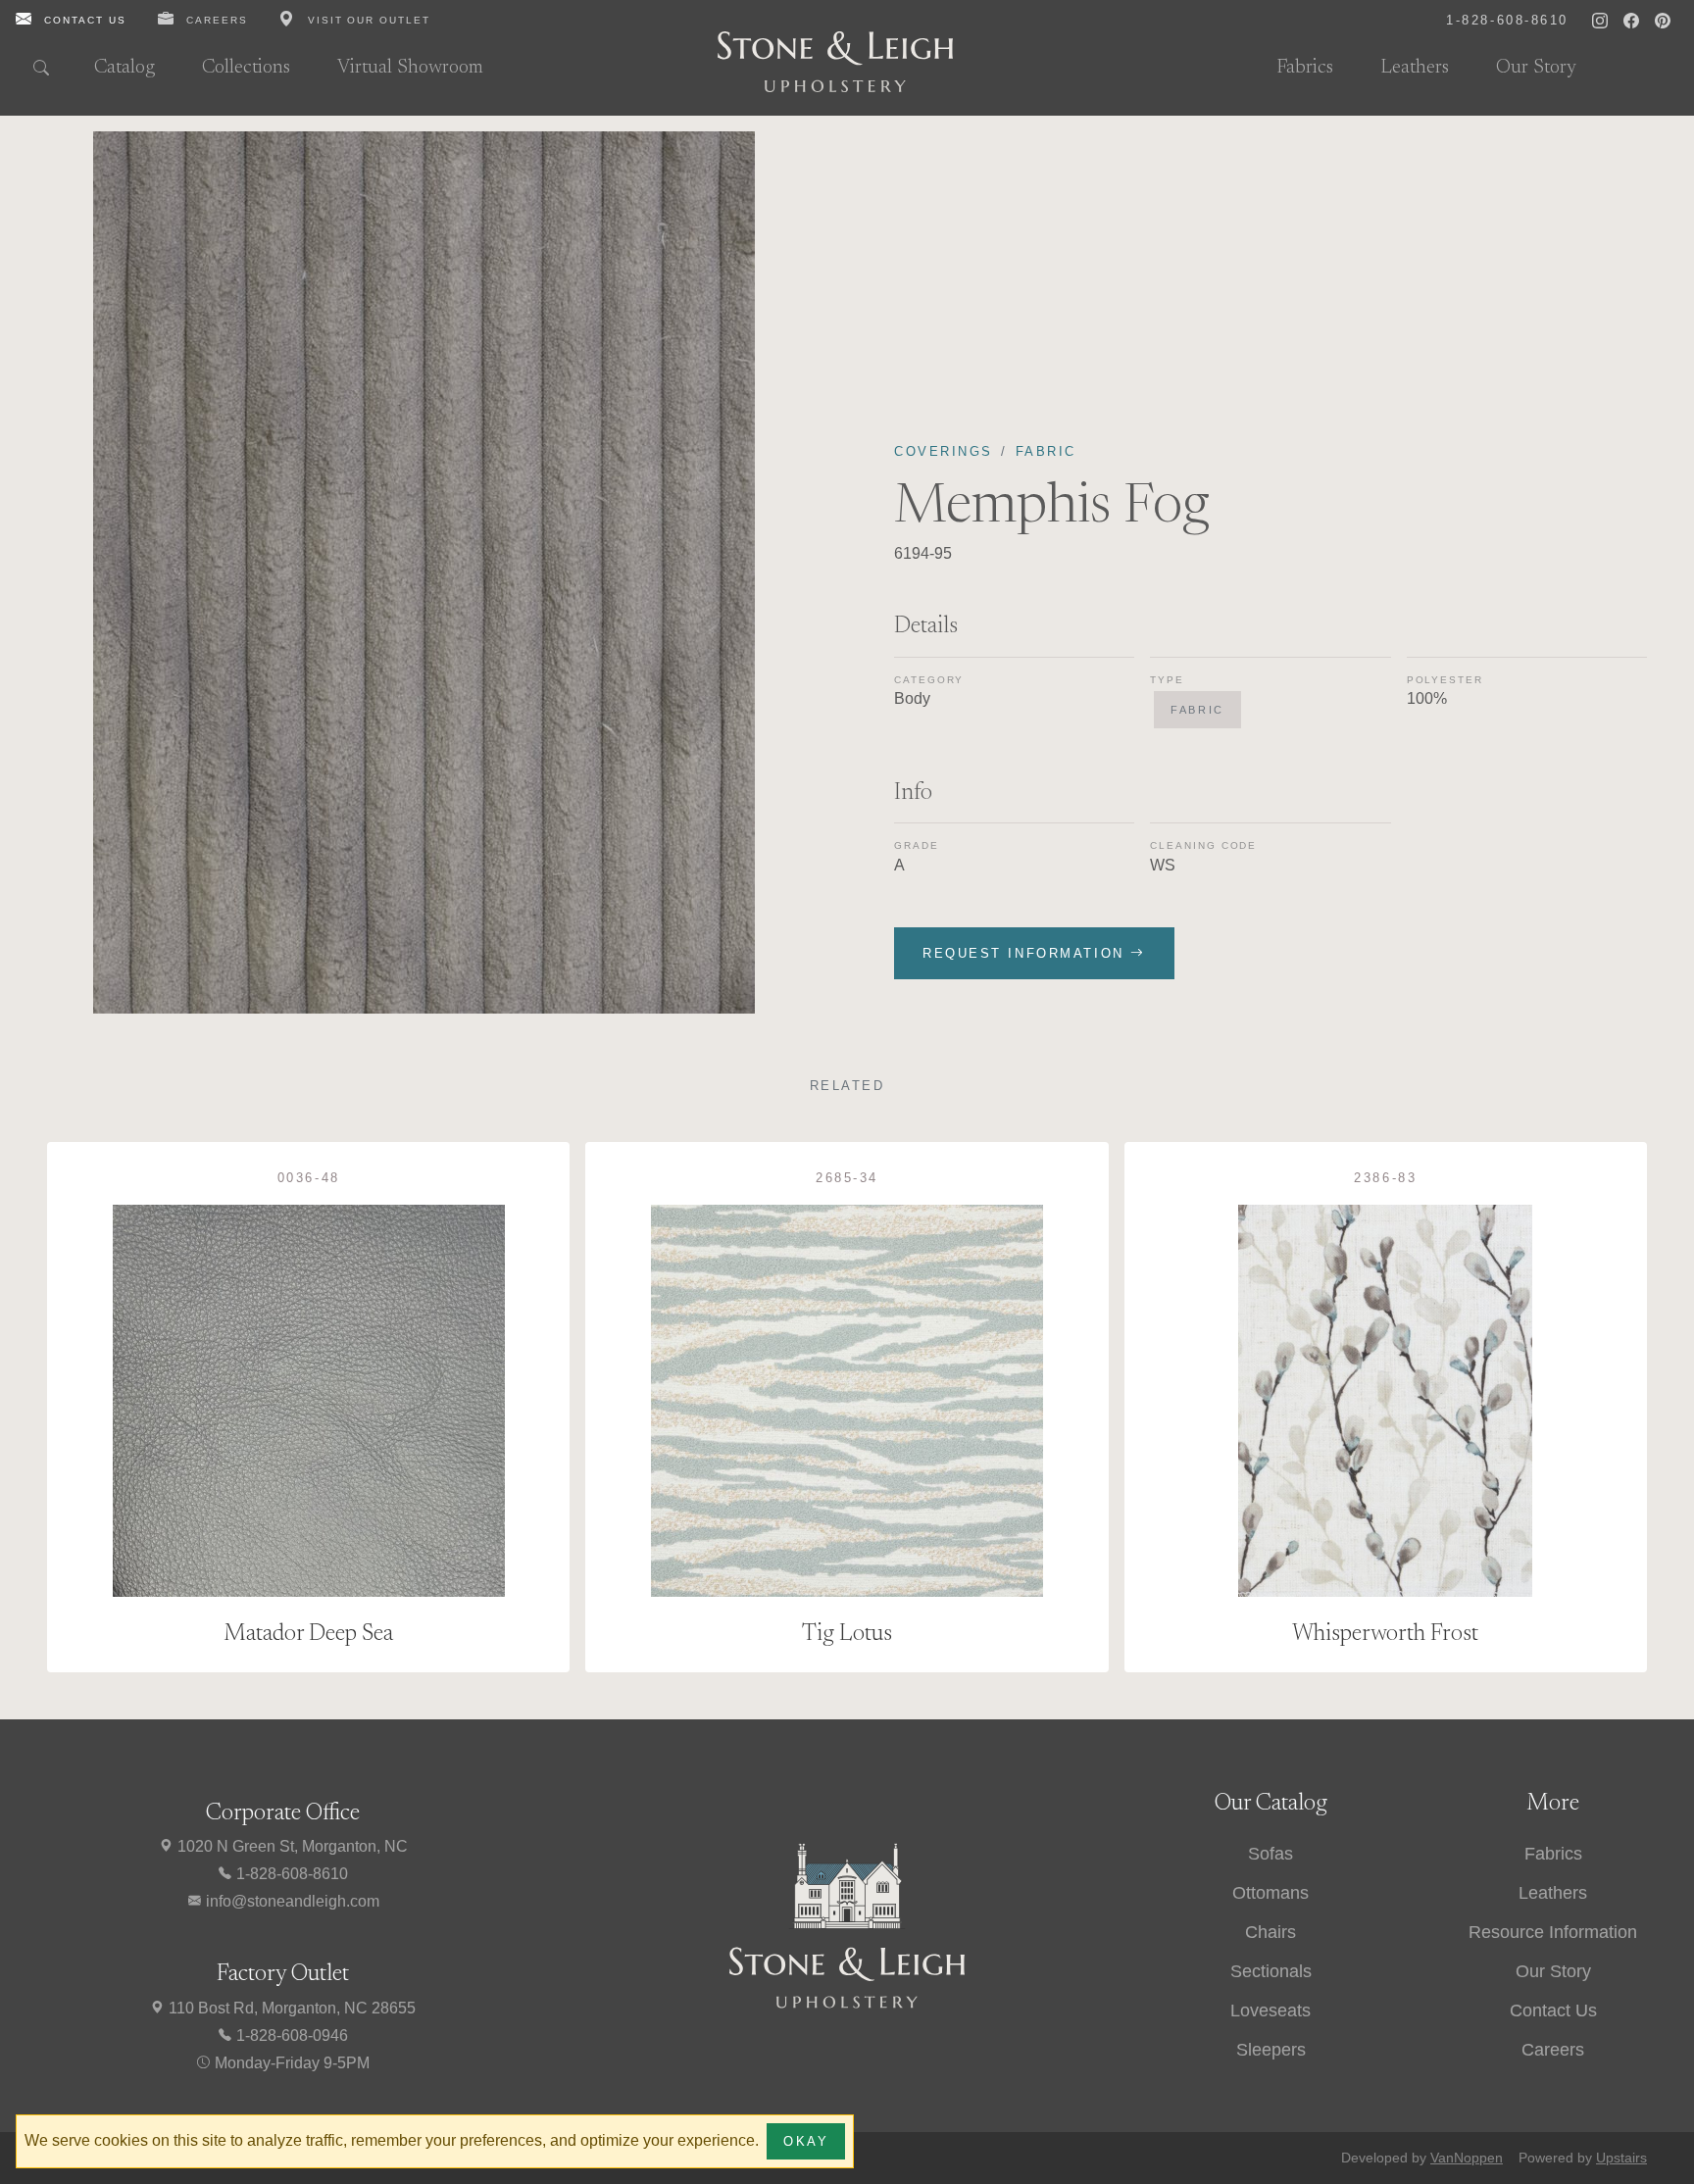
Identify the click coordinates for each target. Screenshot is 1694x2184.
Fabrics (1305, 68)
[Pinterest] (1663, 20)
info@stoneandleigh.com (291, 1901)
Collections (246, 68)
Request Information (1026, 953)
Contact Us (1553, 2010)
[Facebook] (1631, 20)
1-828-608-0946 (290, 2035)
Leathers (1415, 68)
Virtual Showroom (410, 68)
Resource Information (1553, 1932)
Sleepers (1271, 2050)
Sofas (1270, 1854)
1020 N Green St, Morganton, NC (291, 1846)
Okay (806, 2141)
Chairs (1270, 1932)
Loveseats (1270, 2010)
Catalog (125, 68)
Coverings (944, 451)
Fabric (1046, 451)
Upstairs (1621, 2158)
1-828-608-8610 (290, 1874)
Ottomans (1270, 1893)
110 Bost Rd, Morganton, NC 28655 (290, 2008)
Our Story (1536, 68)
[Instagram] (1600, 20)
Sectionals (1271, 1971)
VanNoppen (1467, 2158)
